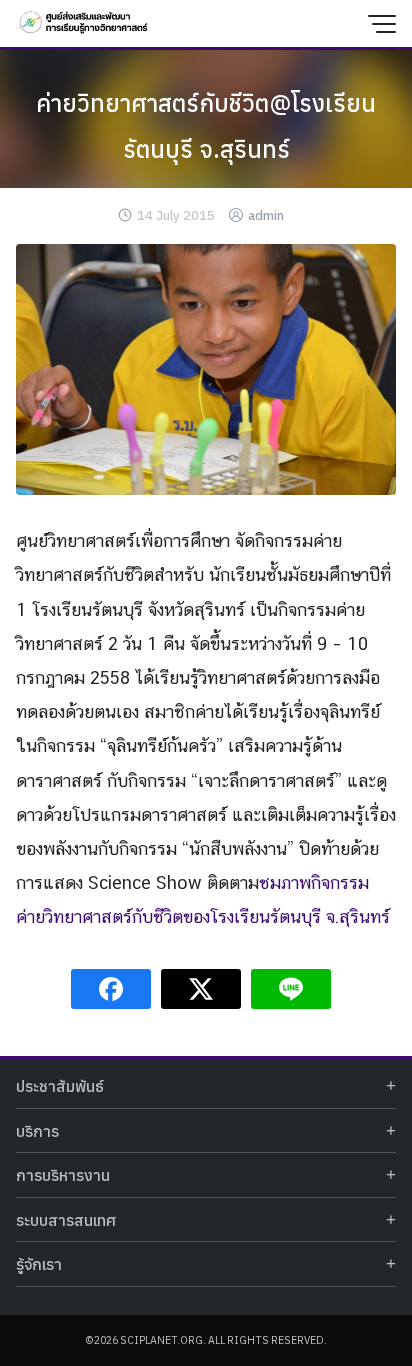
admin (266, 215)
